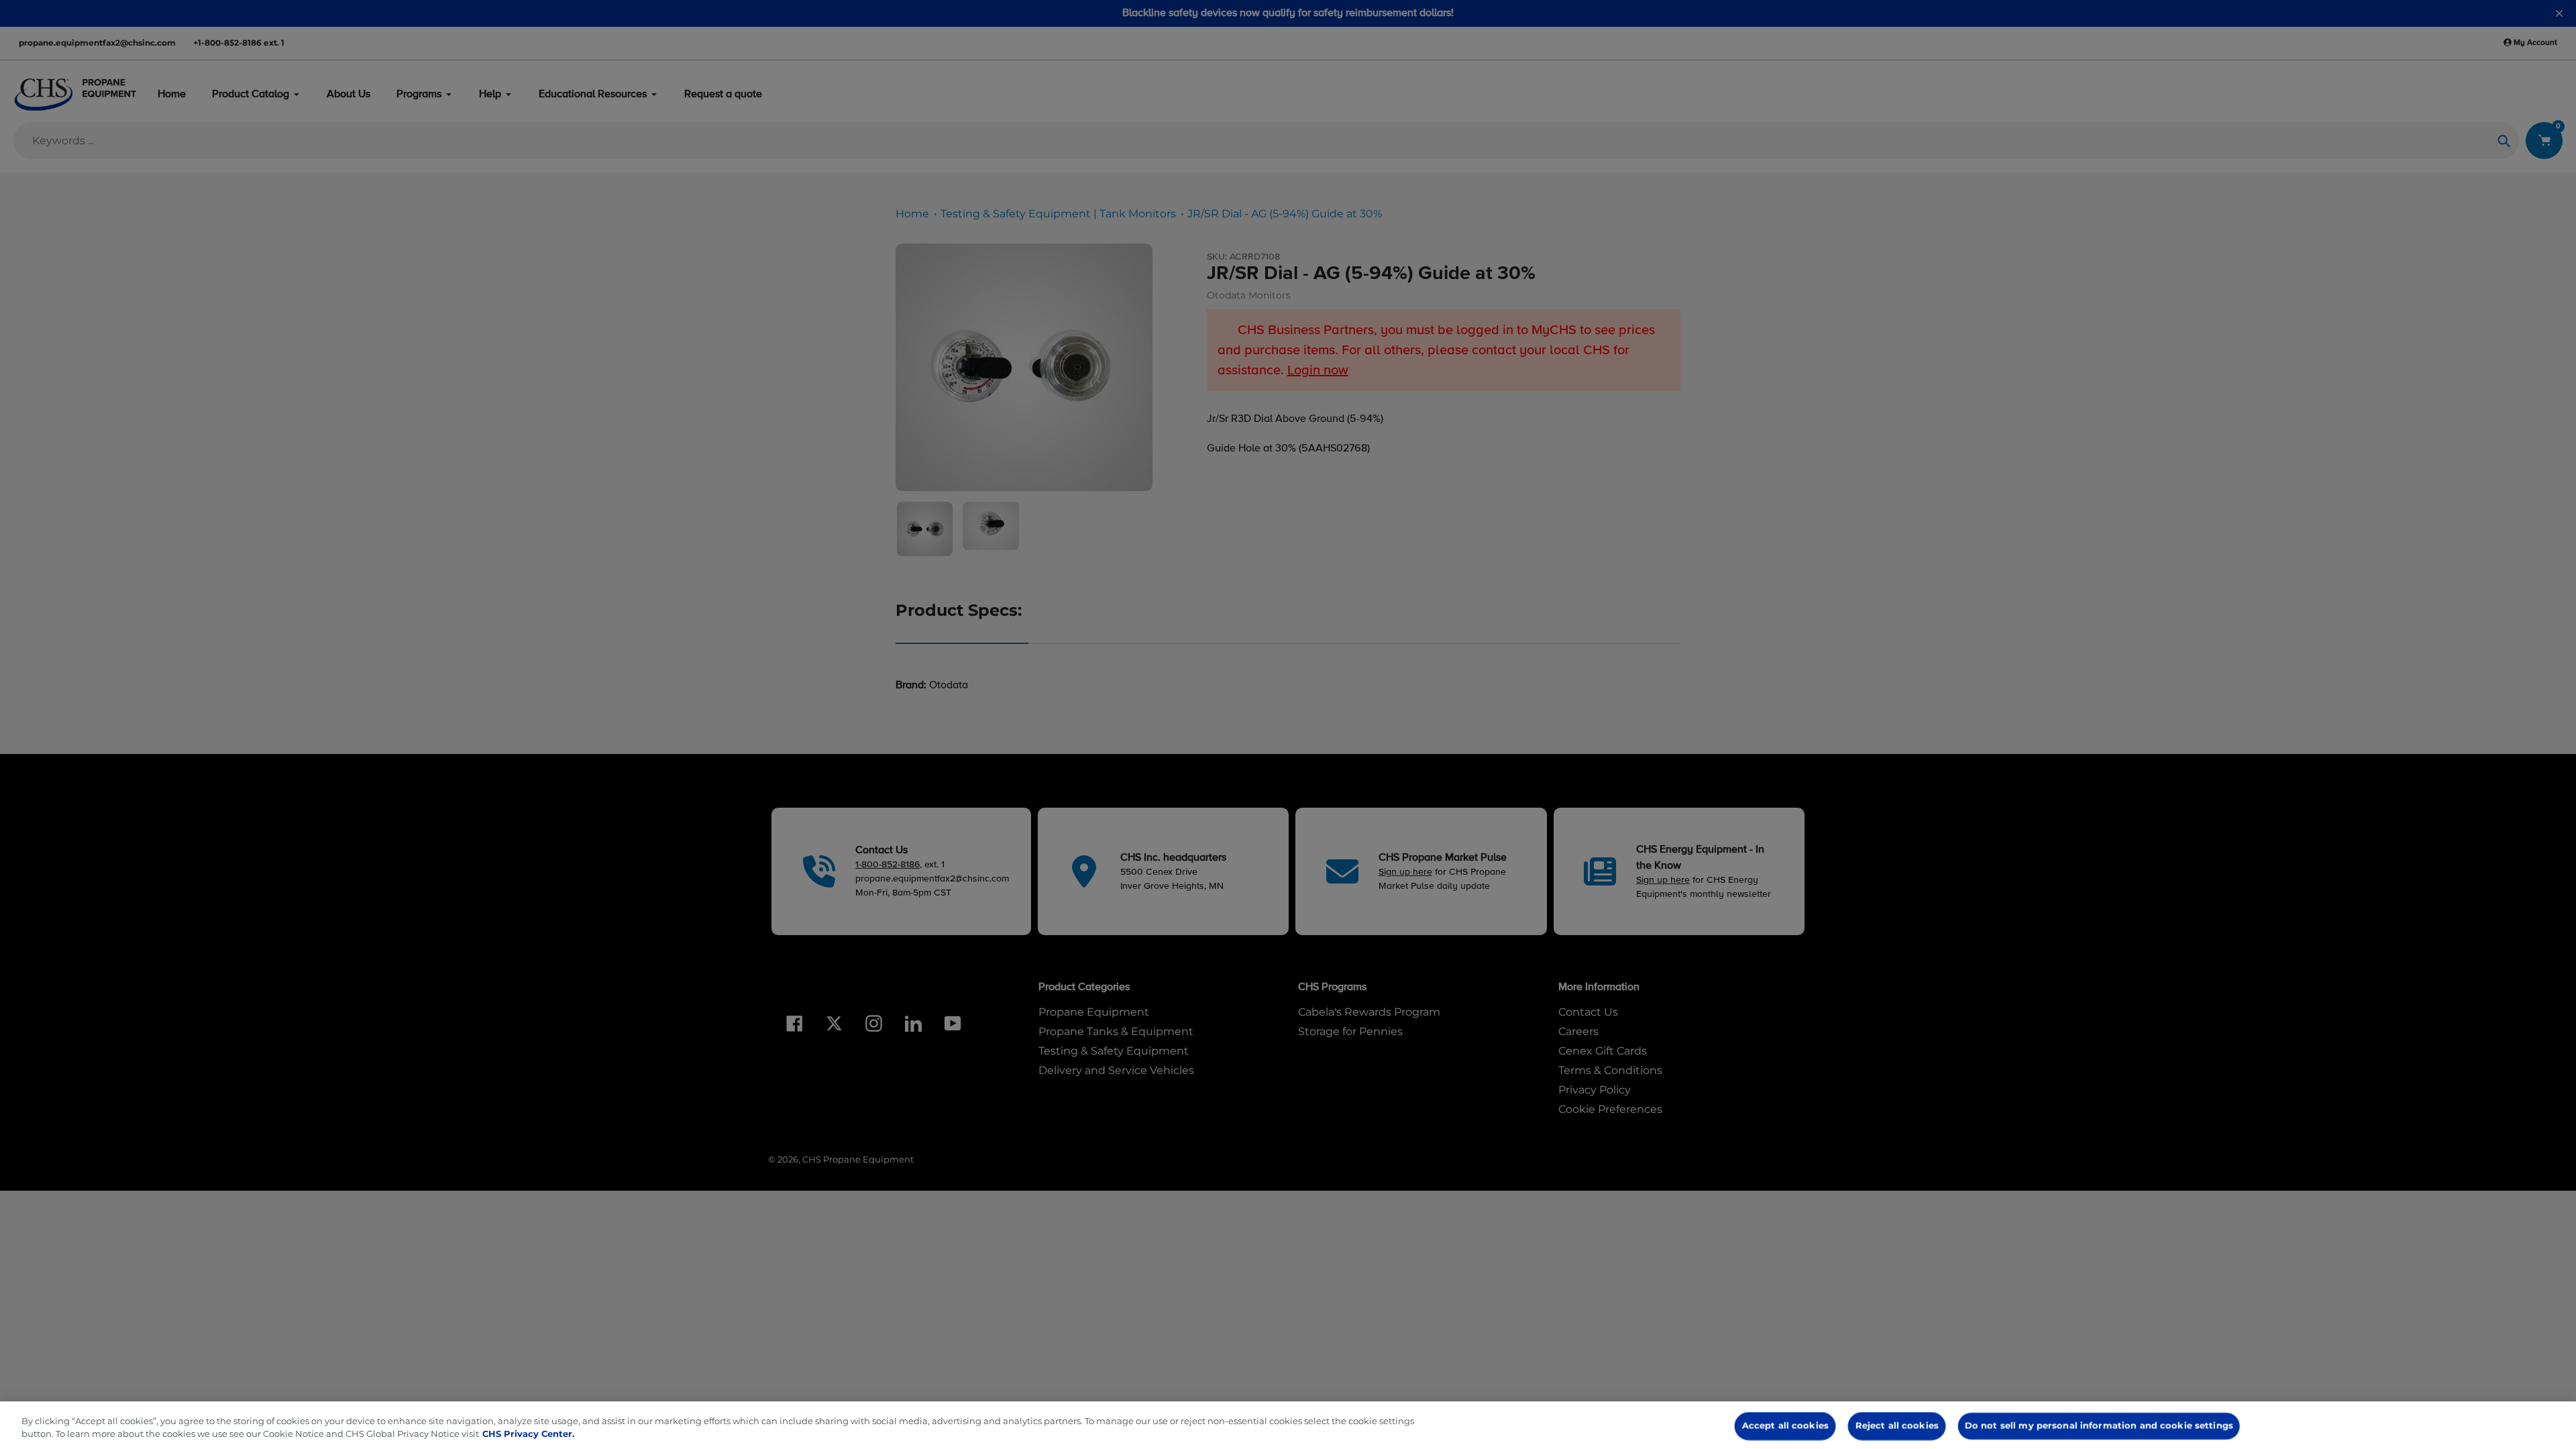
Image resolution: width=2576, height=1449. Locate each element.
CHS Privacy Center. (528, 1434)
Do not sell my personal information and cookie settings (2099, 1426)
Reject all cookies (1897, 1426)
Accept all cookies (1785, 1426)
